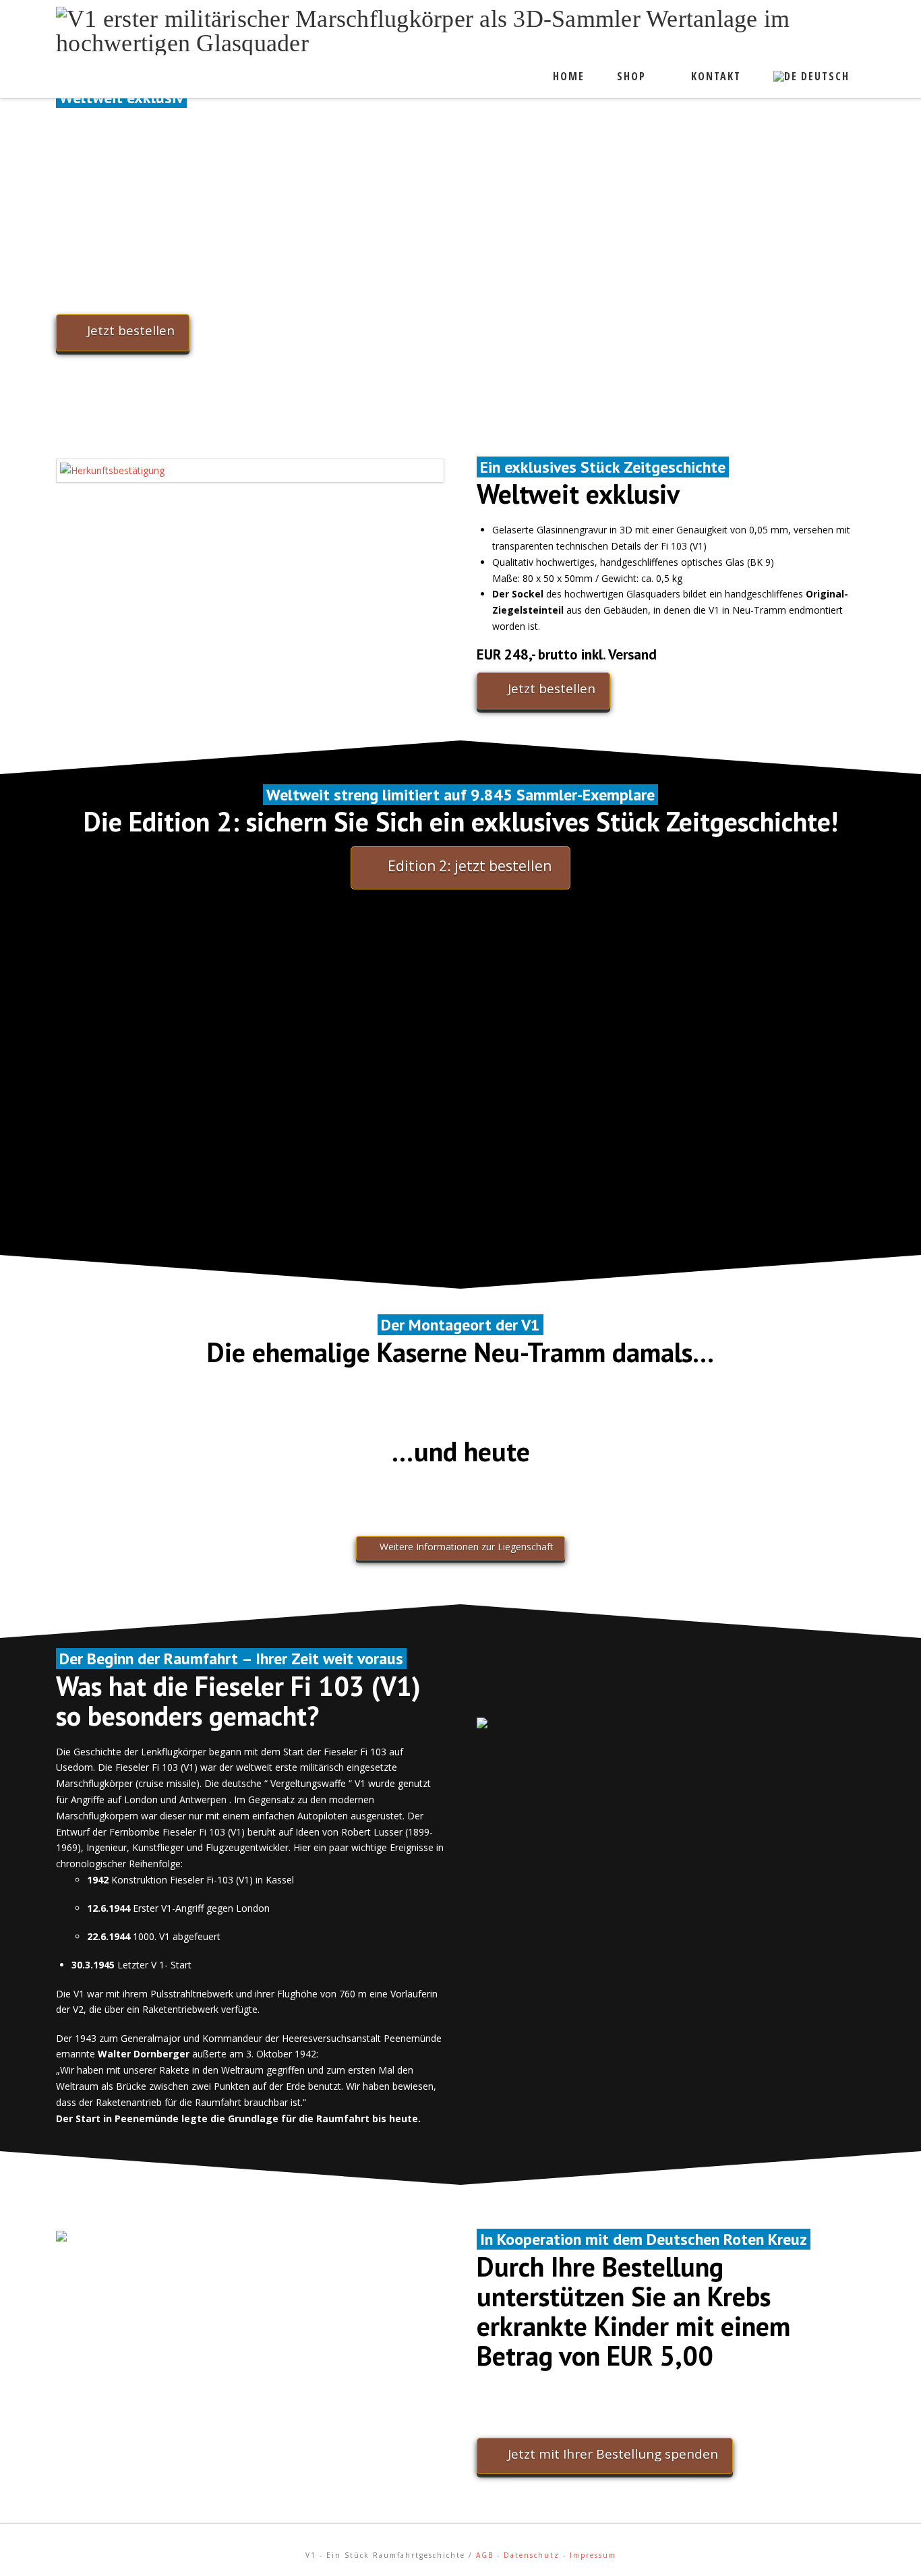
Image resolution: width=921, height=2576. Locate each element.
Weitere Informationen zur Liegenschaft (467, 1547)
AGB (485, 2555)
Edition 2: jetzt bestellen (470, 866)
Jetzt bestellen (131, 330)
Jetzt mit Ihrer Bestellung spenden (613, 2454)
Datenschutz (532, 2555)
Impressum (593, 2555)
